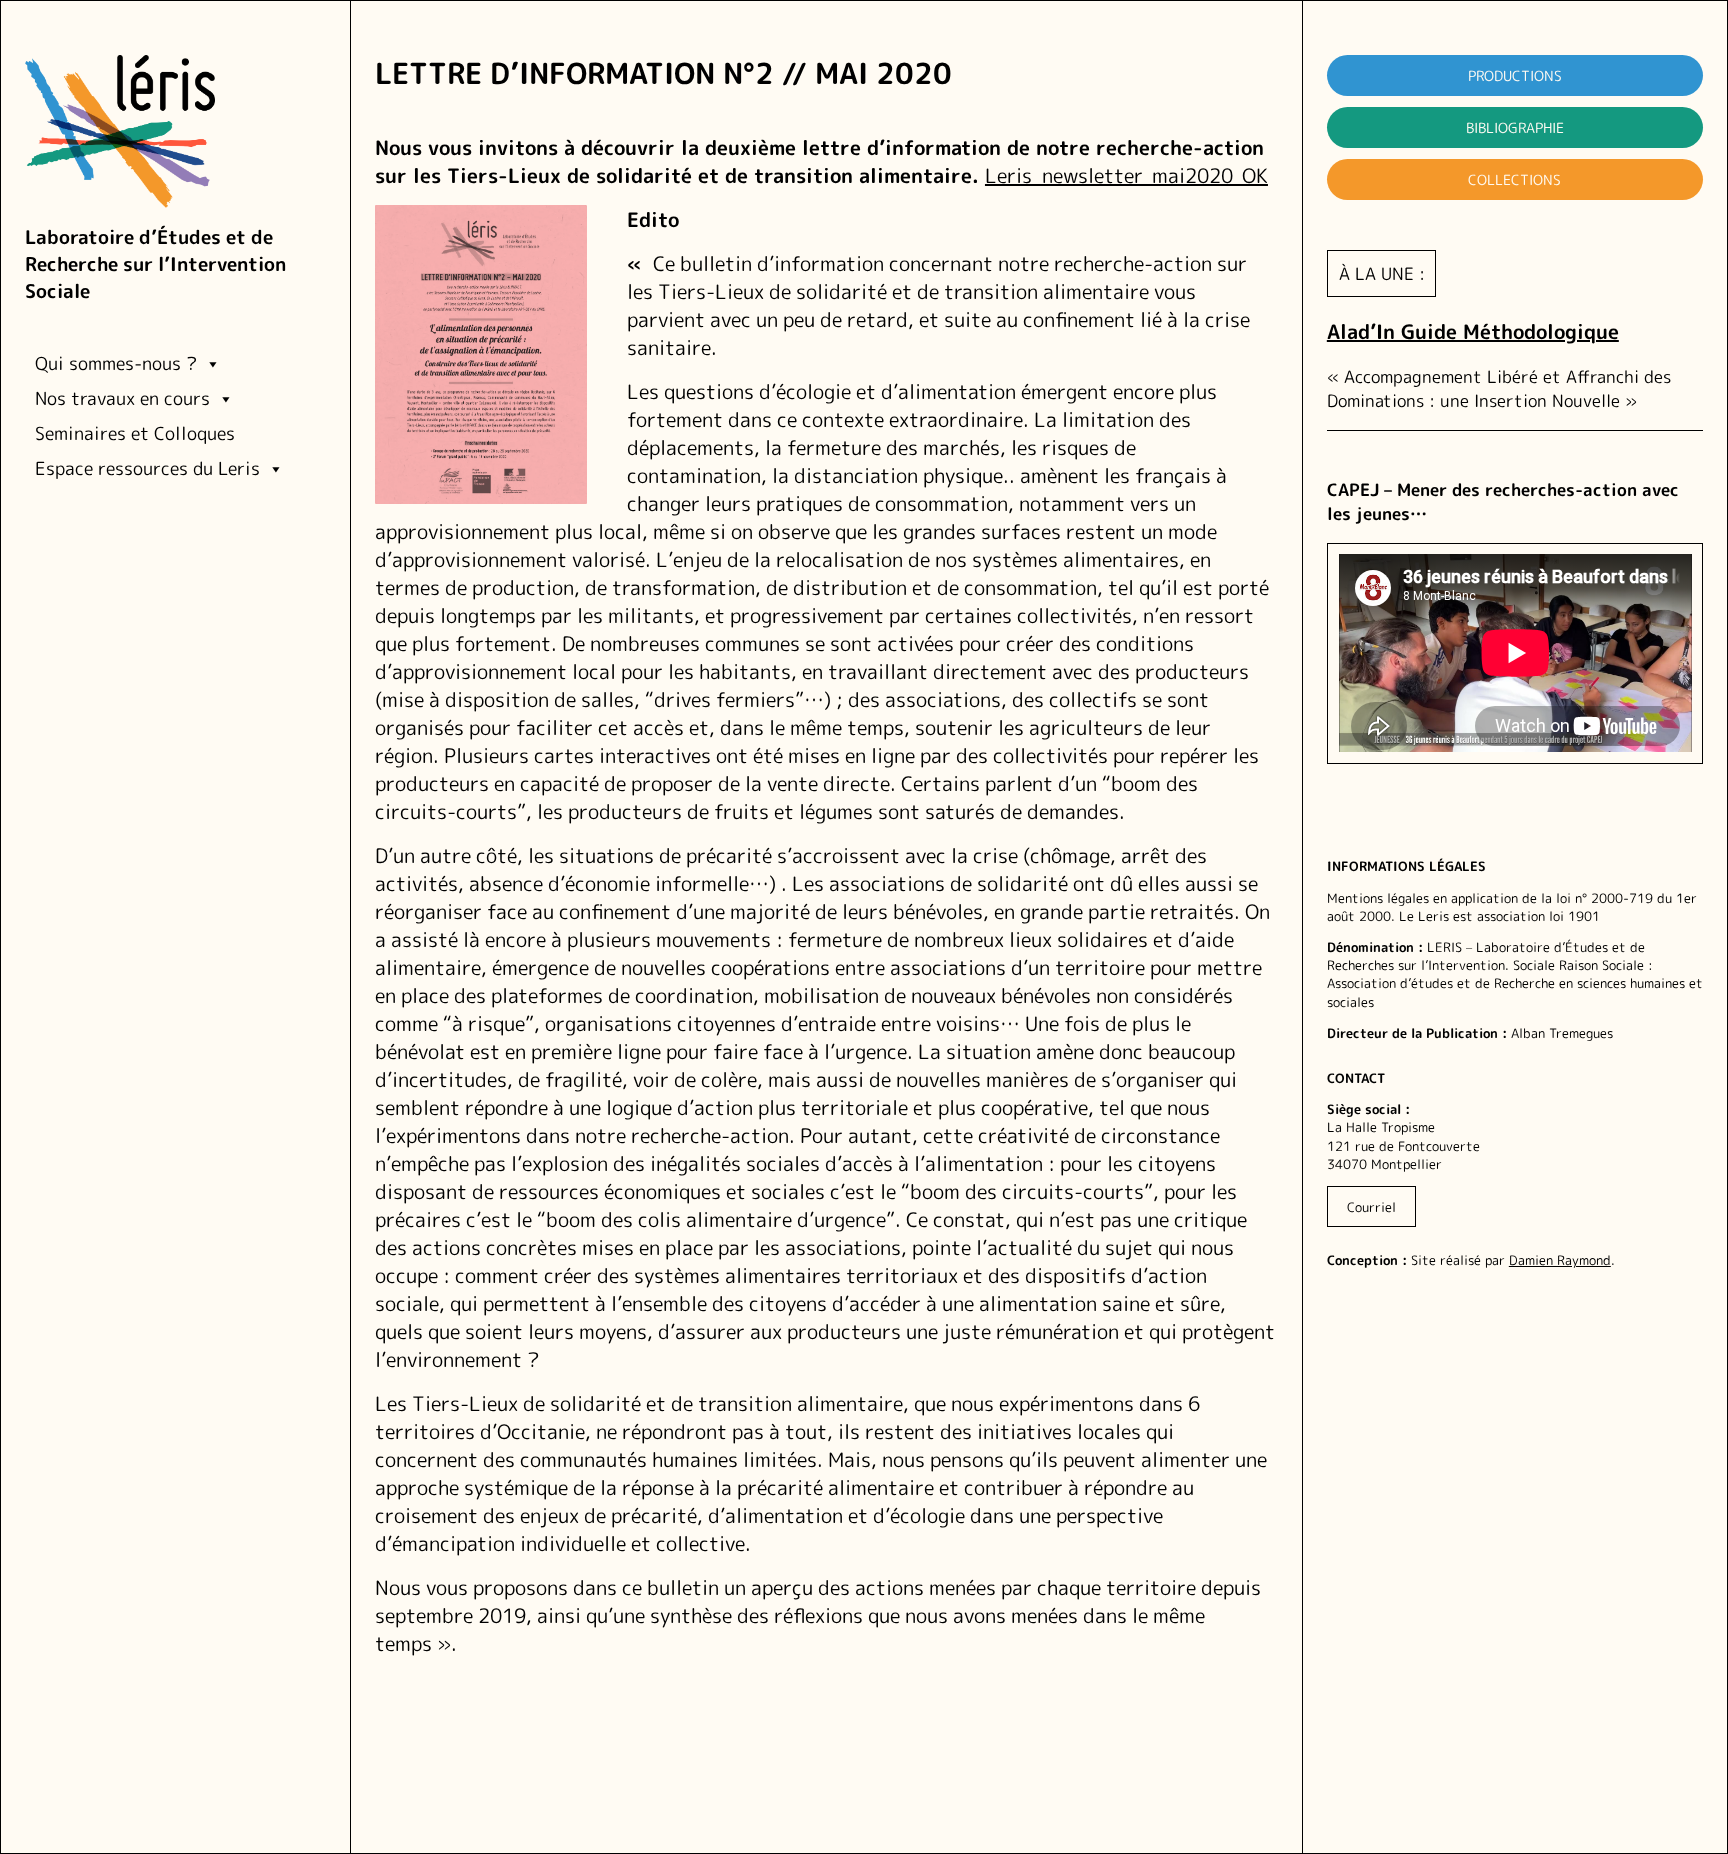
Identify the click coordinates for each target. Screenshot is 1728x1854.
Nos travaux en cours (122, 398)
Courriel (1371, 1206)
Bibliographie (1515, 127)
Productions (1515, 75)
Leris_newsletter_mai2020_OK (1126, 175)
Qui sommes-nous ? (116, 363)
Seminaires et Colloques (135, 433)
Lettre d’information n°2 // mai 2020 (663, 73)
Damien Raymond (1560, 1260)
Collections (1514, 179)
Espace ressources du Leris (147, 468)
